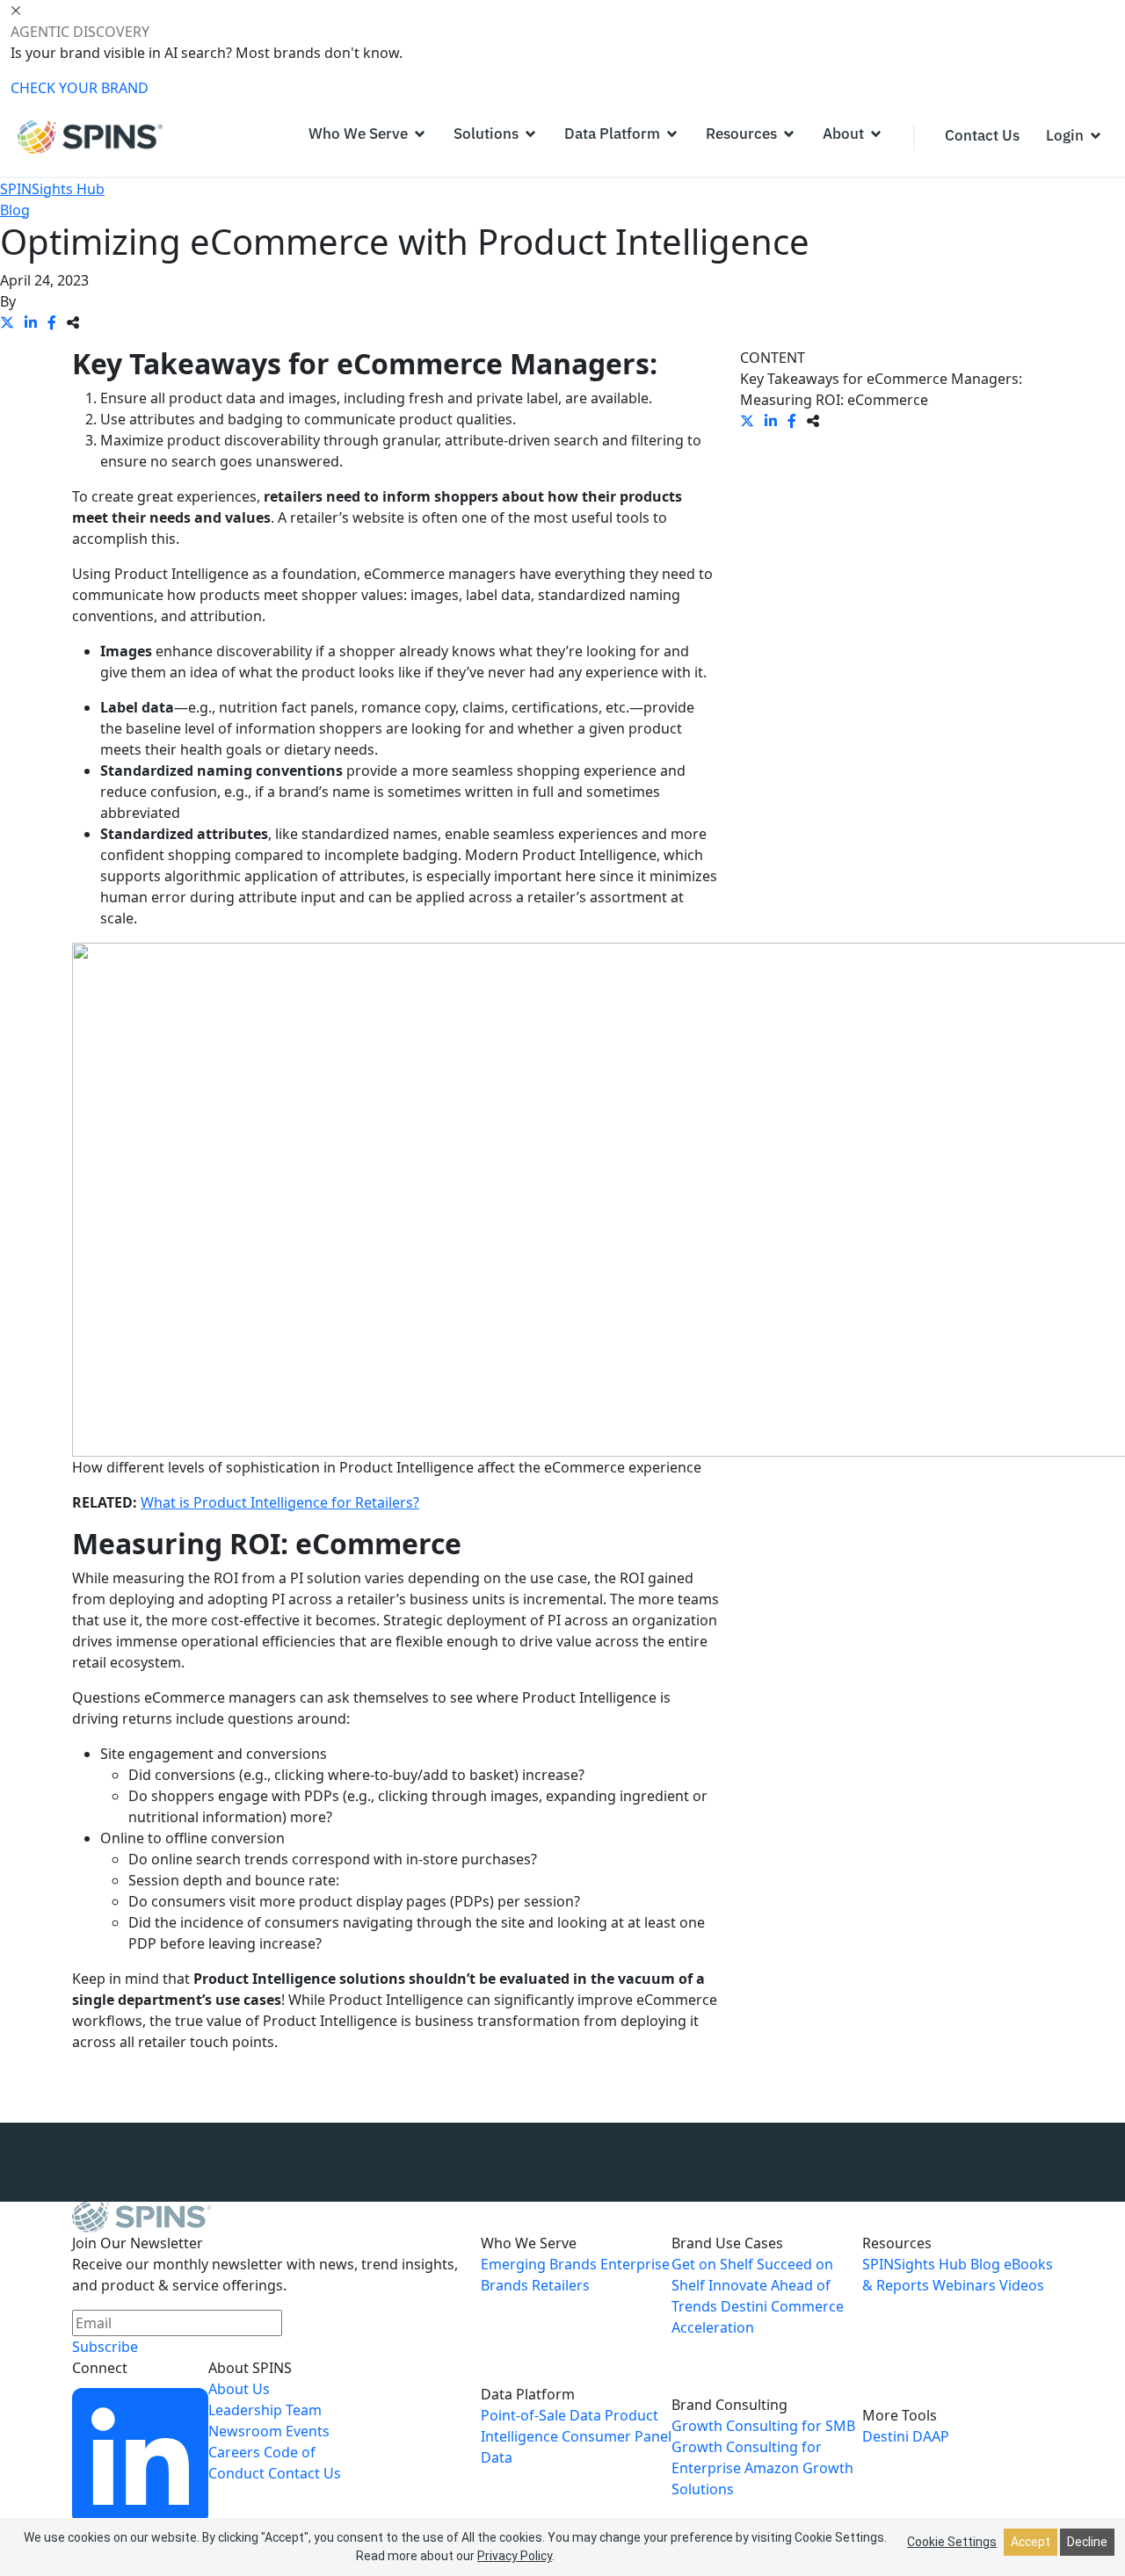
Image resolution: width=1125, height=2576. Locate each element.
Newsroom (245, 2431)
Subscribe (105, 2347)
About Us (239, 2389)
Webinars (964, 2285)
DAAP (931, 2436)
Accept (1031, 2542)
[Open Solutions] (530, 134)
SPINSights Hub (52, 189)
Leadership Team (265, 2410)
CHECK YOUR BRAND (80, 88)
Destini (885, 2436)
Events (308, 2431)
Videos (1022, 2285)
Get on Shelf (712, 2264)
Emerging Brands (539, 2264)
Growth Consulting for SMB (763, 2426)
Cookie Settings (952, 2542)
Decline (1087, 2542)
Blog (15, 210)
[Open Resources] (789, 134)
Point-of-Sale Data (541, 2415)
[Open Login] (1096, 136)
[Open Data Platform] (672, 134)
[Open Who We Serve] (420, 134)
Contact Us (305, 2473)
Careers (234, 2452)
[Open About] (876, 134)
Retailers (561, 2285)
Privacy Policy (515, 2556)
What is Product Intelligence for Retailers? (280, 1502)
